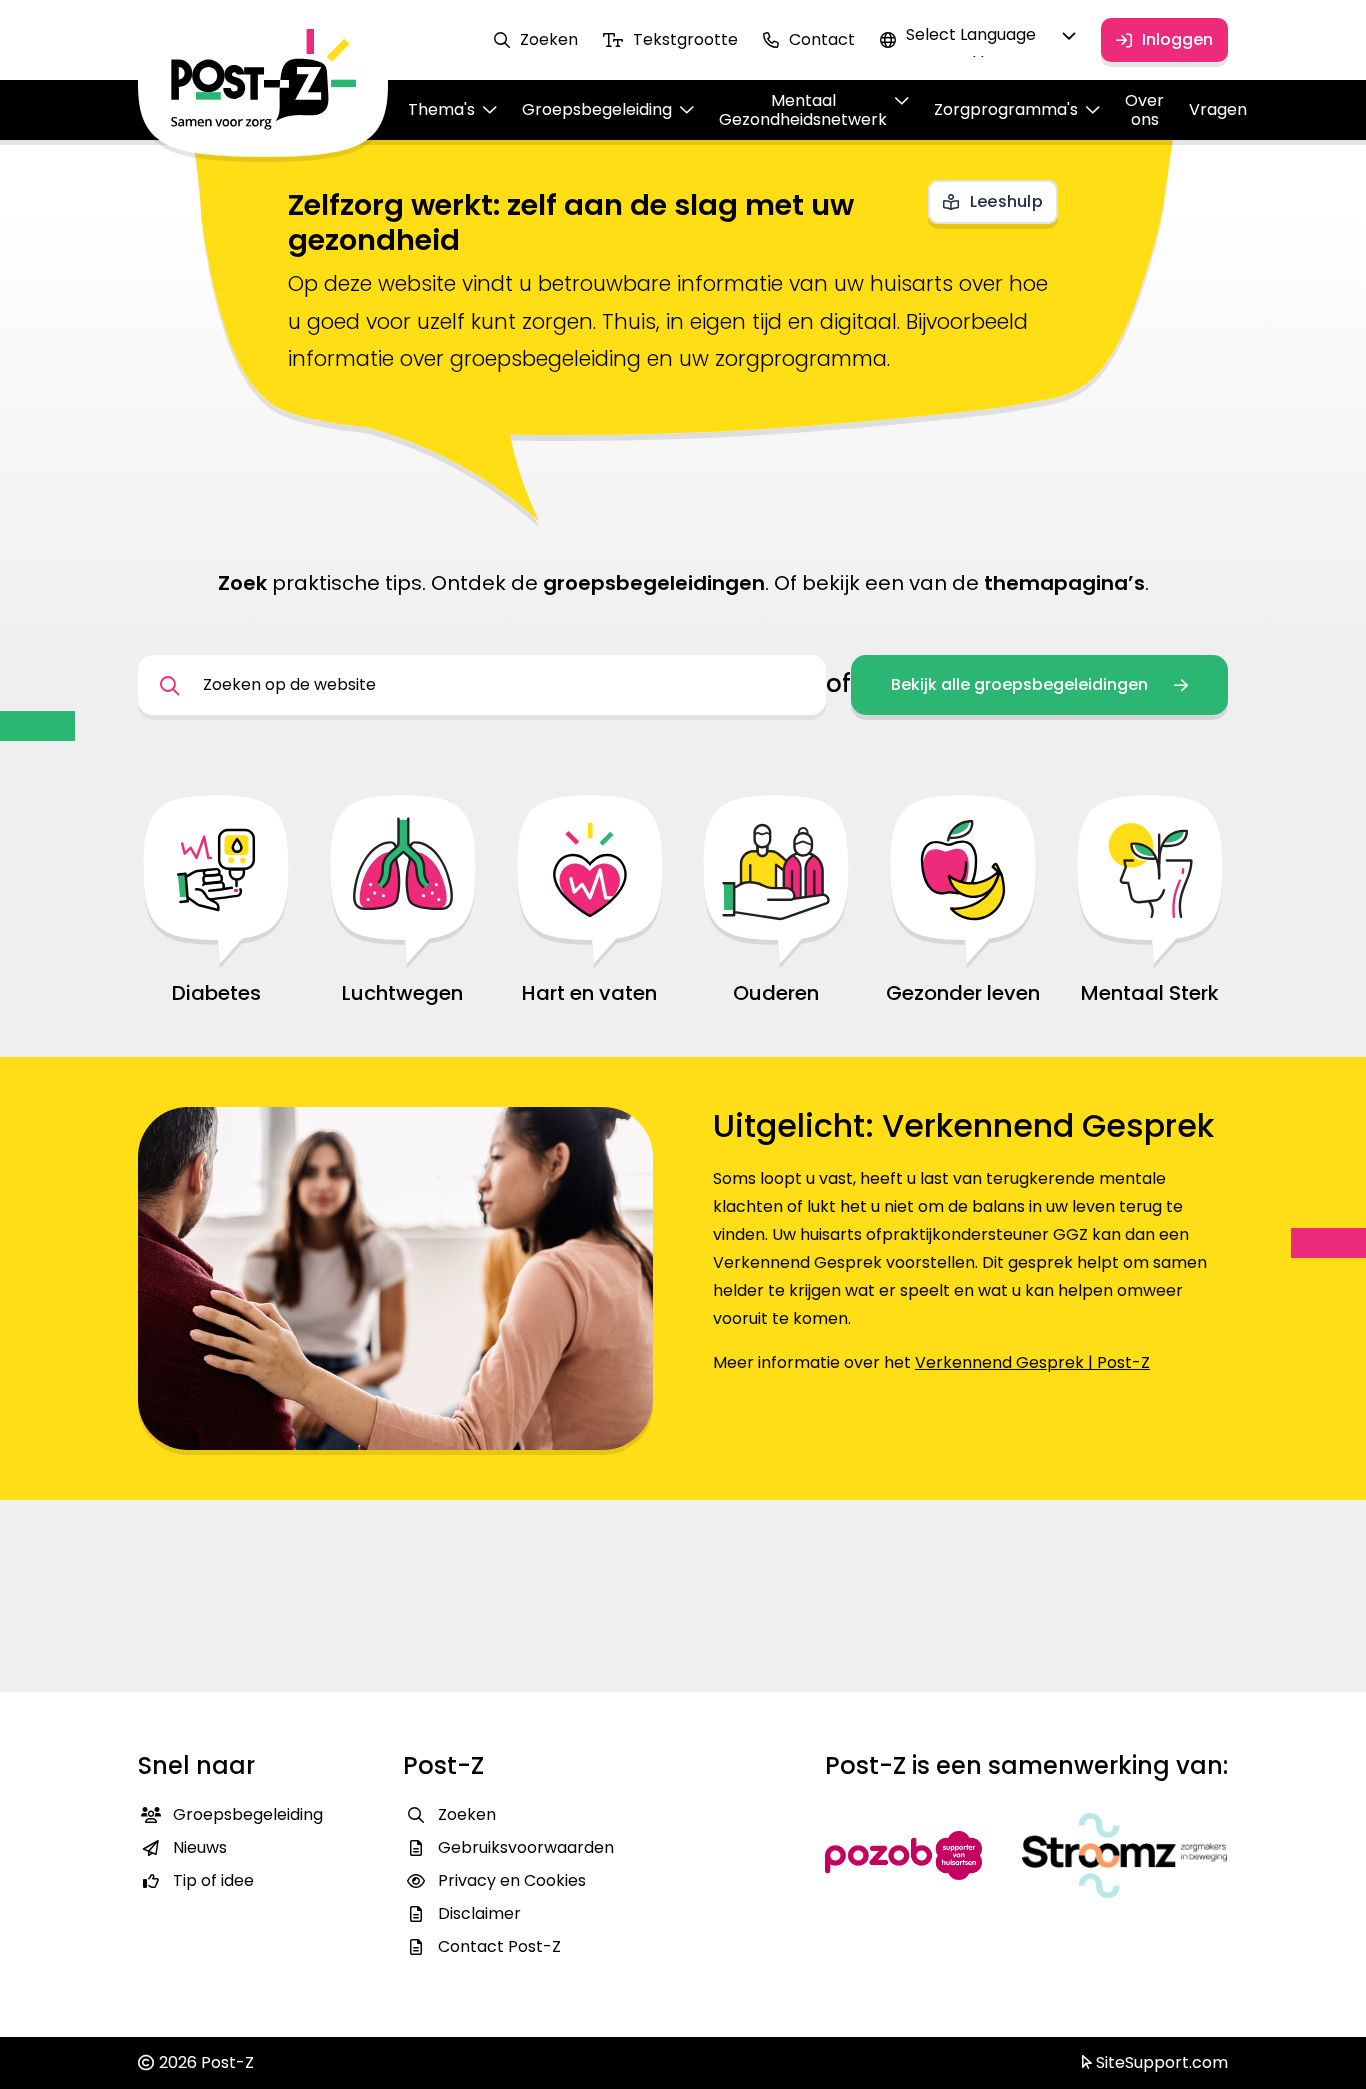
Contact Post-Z (499, 1946)
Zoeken (549, 39)
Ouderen (776, 993)
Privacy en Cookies (512, 1880)
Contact (822, 39)
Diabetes (216, 993)
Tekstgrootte (685, 39)
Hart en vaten (589, 993)
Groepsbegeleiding (248, 1814)
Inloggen (1177, 39)
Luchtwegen (402, 993)
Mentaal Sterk (1150, 993)
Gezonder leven (963, 993)
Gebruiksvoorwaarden (526, 1847)
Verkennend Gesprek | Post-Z (1032, 1362)
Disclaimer (479, 1913)
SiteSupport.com (1160, 2062)
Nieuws (200, 1847)
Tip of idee (213, 1880)
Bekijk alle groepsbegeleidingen (1019, 684)
